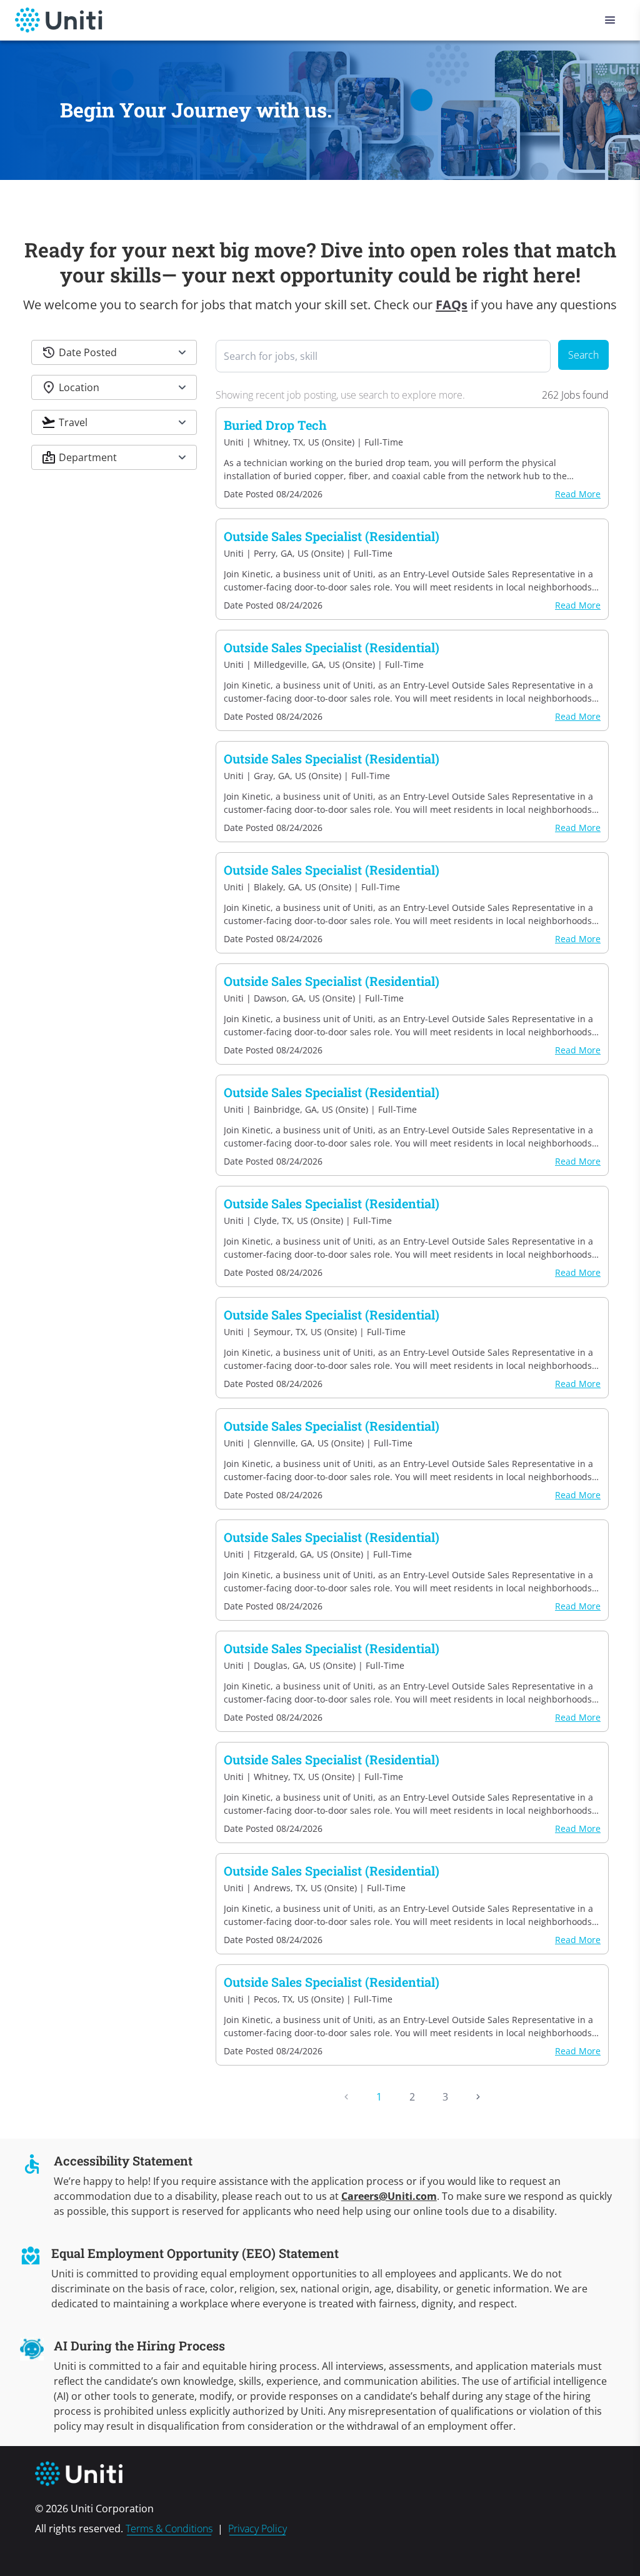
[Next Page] (478, 2097)
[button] (114, 352)
